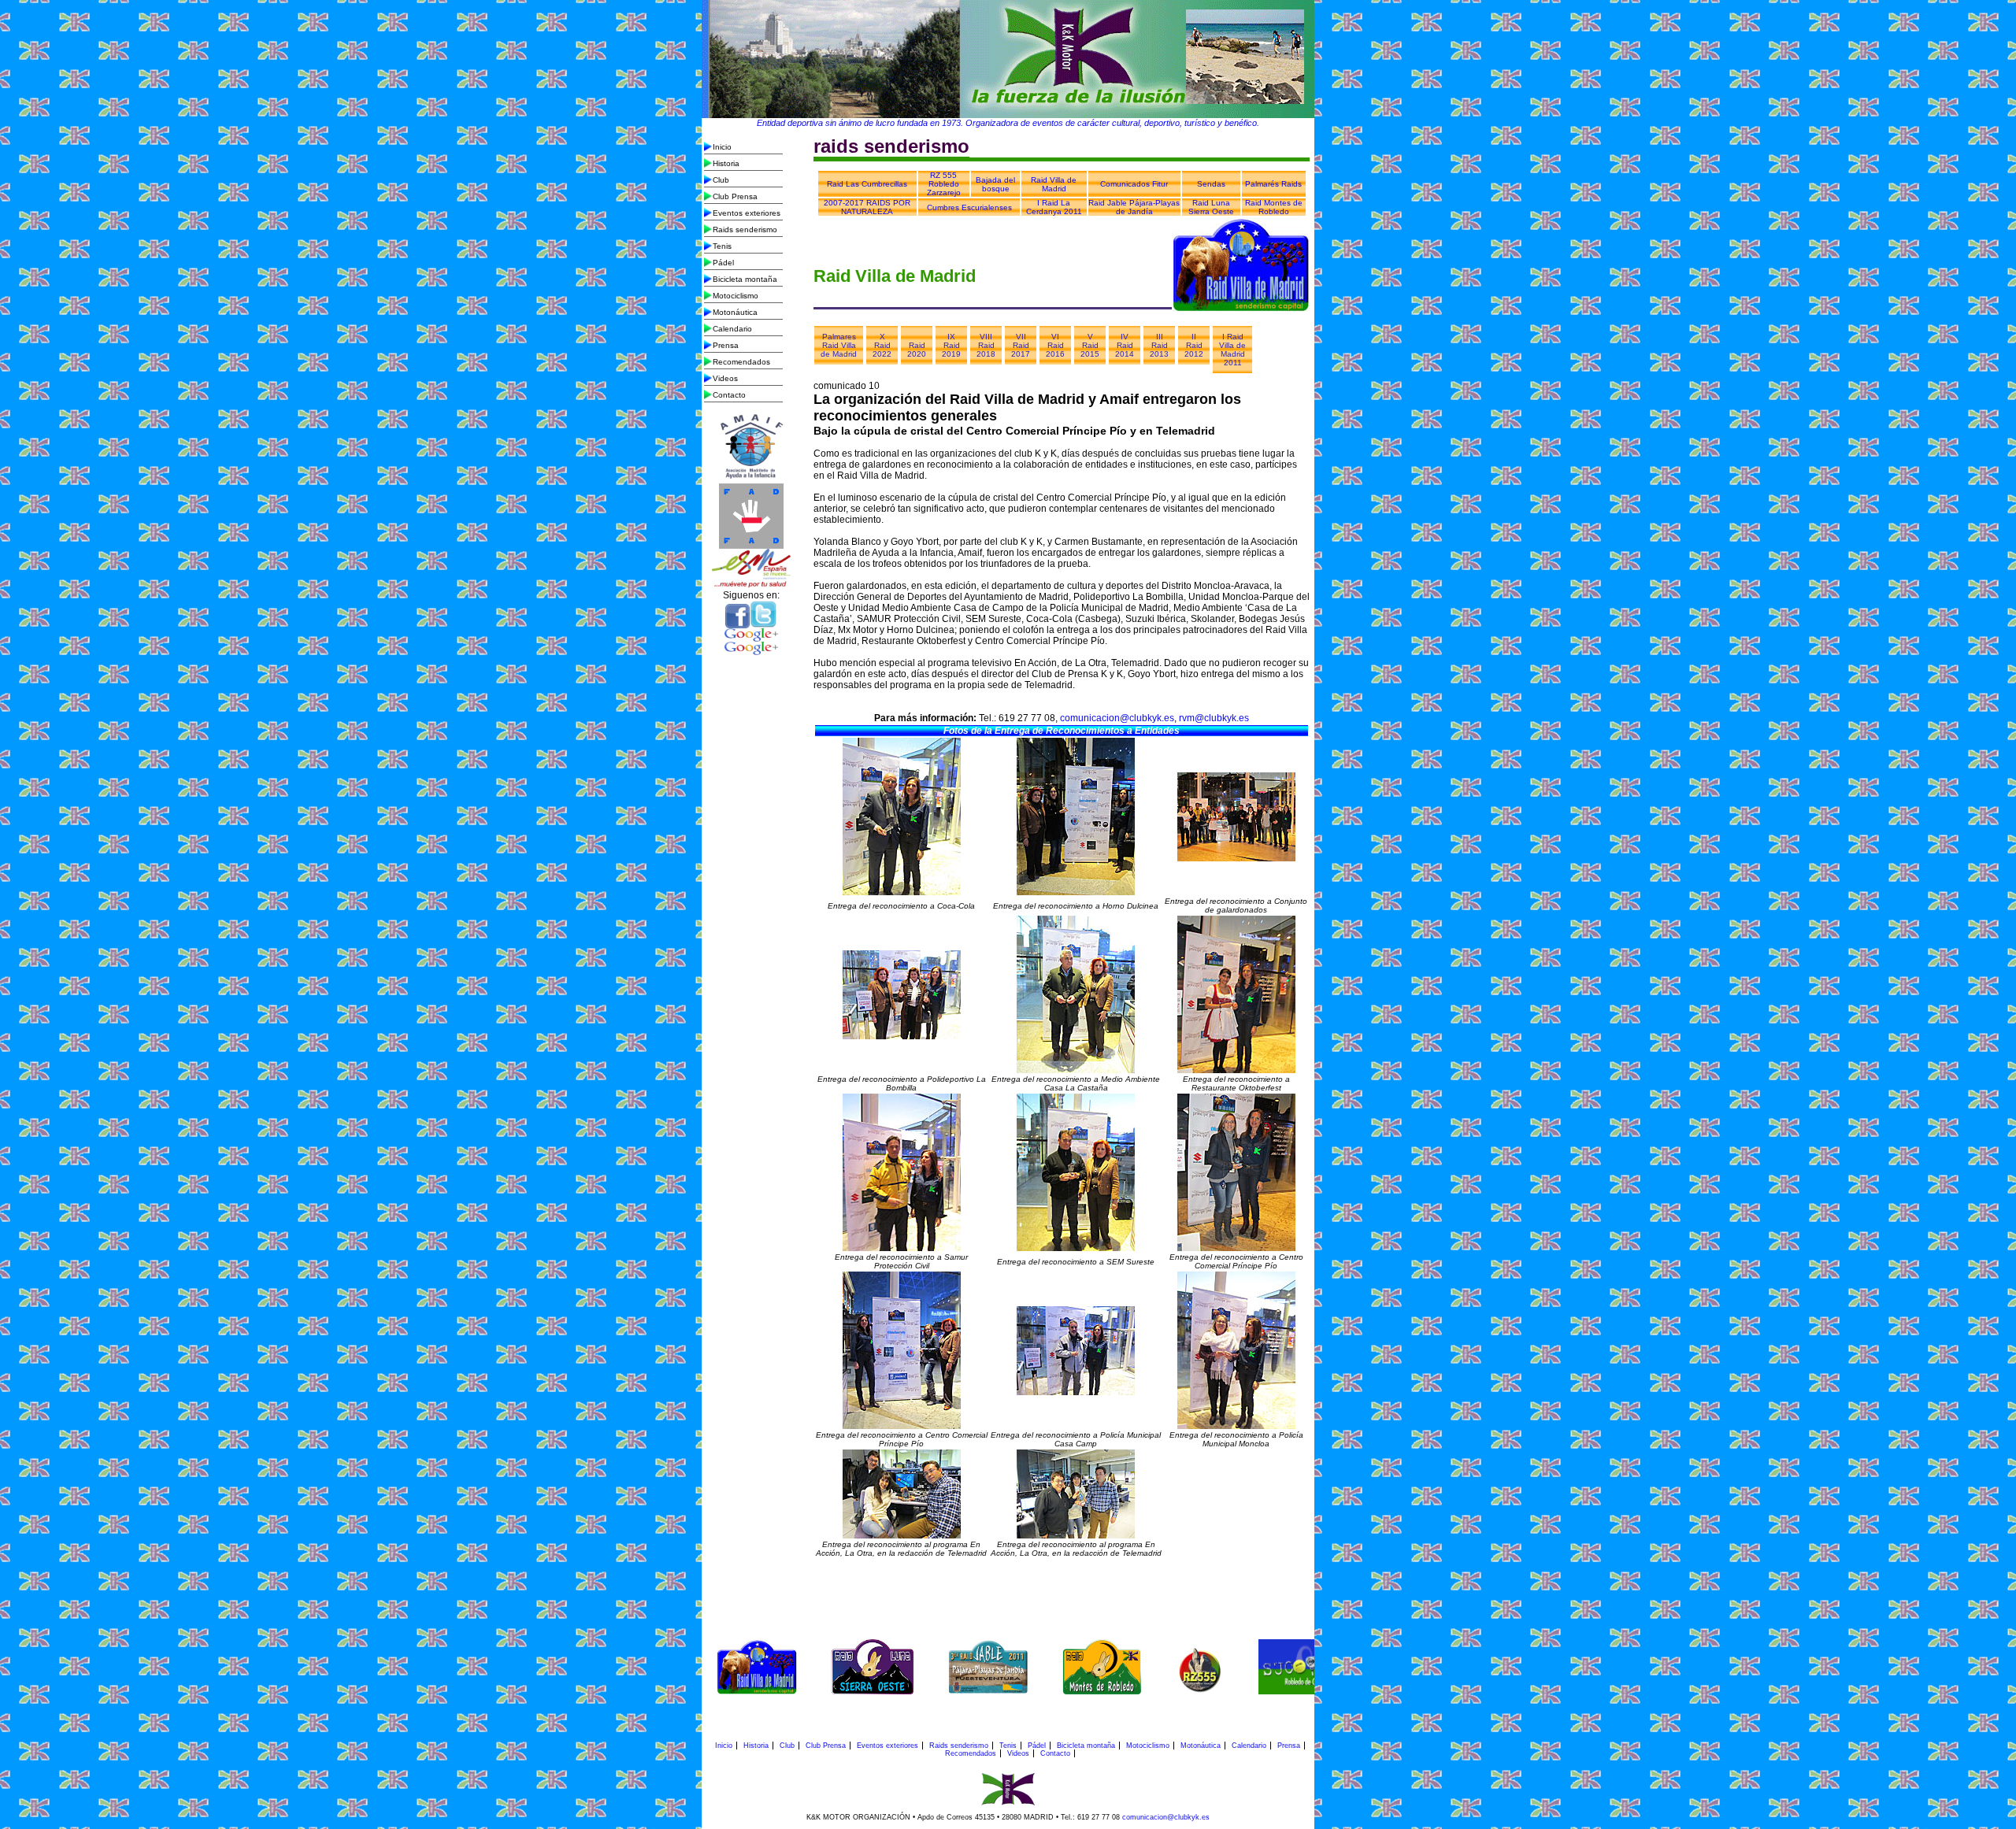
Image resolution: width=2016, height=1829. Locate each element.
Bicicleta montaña (745, 279)
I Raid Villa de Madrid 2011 (1232, 350)
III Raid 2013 (1159, 345)
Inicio (722, 147)
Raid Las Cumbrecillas (867, 184)
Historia (726, 163)
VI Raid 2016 (1055, 345)
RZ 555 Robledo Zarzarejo (944, 184)
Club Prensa (735, 196)
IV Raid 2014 (1125, 345)
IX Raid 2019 (951, 345)
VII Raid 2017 (1021, 345)
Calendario (732, 329)
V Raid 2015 (1090, 345)
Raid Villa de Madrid (1054, 184)
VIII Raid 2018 (986, 345)
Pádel (723, 263)
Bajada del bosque (995, 184)
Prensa (726, 345)
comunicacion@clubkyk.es (1117, 718)
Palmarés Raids (1273, 184)
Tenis (722, 246)
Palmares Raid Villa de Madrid (839, 345)
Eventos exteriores (747, 213)
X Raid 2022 (882, 345)
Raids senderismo (745, 230)
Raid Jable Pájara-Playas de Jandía (1134, 207)
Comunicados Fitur (1134, 184)
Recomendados (741, 362)
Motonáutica (735, 312)
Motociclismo (736, 296)
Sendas (1211, 184)
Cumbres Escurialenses (969, 207)
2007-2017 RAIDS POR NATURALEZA (867, 207)
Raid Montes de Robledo (1274, 207)
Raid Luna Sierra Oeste (1211, 207)
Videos (725, 378)
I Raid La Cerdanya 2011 (1054, 207)
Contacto (729, 395)
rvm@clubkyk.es (1214, 718)
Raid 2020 (917, 350)
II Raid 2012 (1194, 345)
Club (721, 180)
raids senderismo (891, 146)
